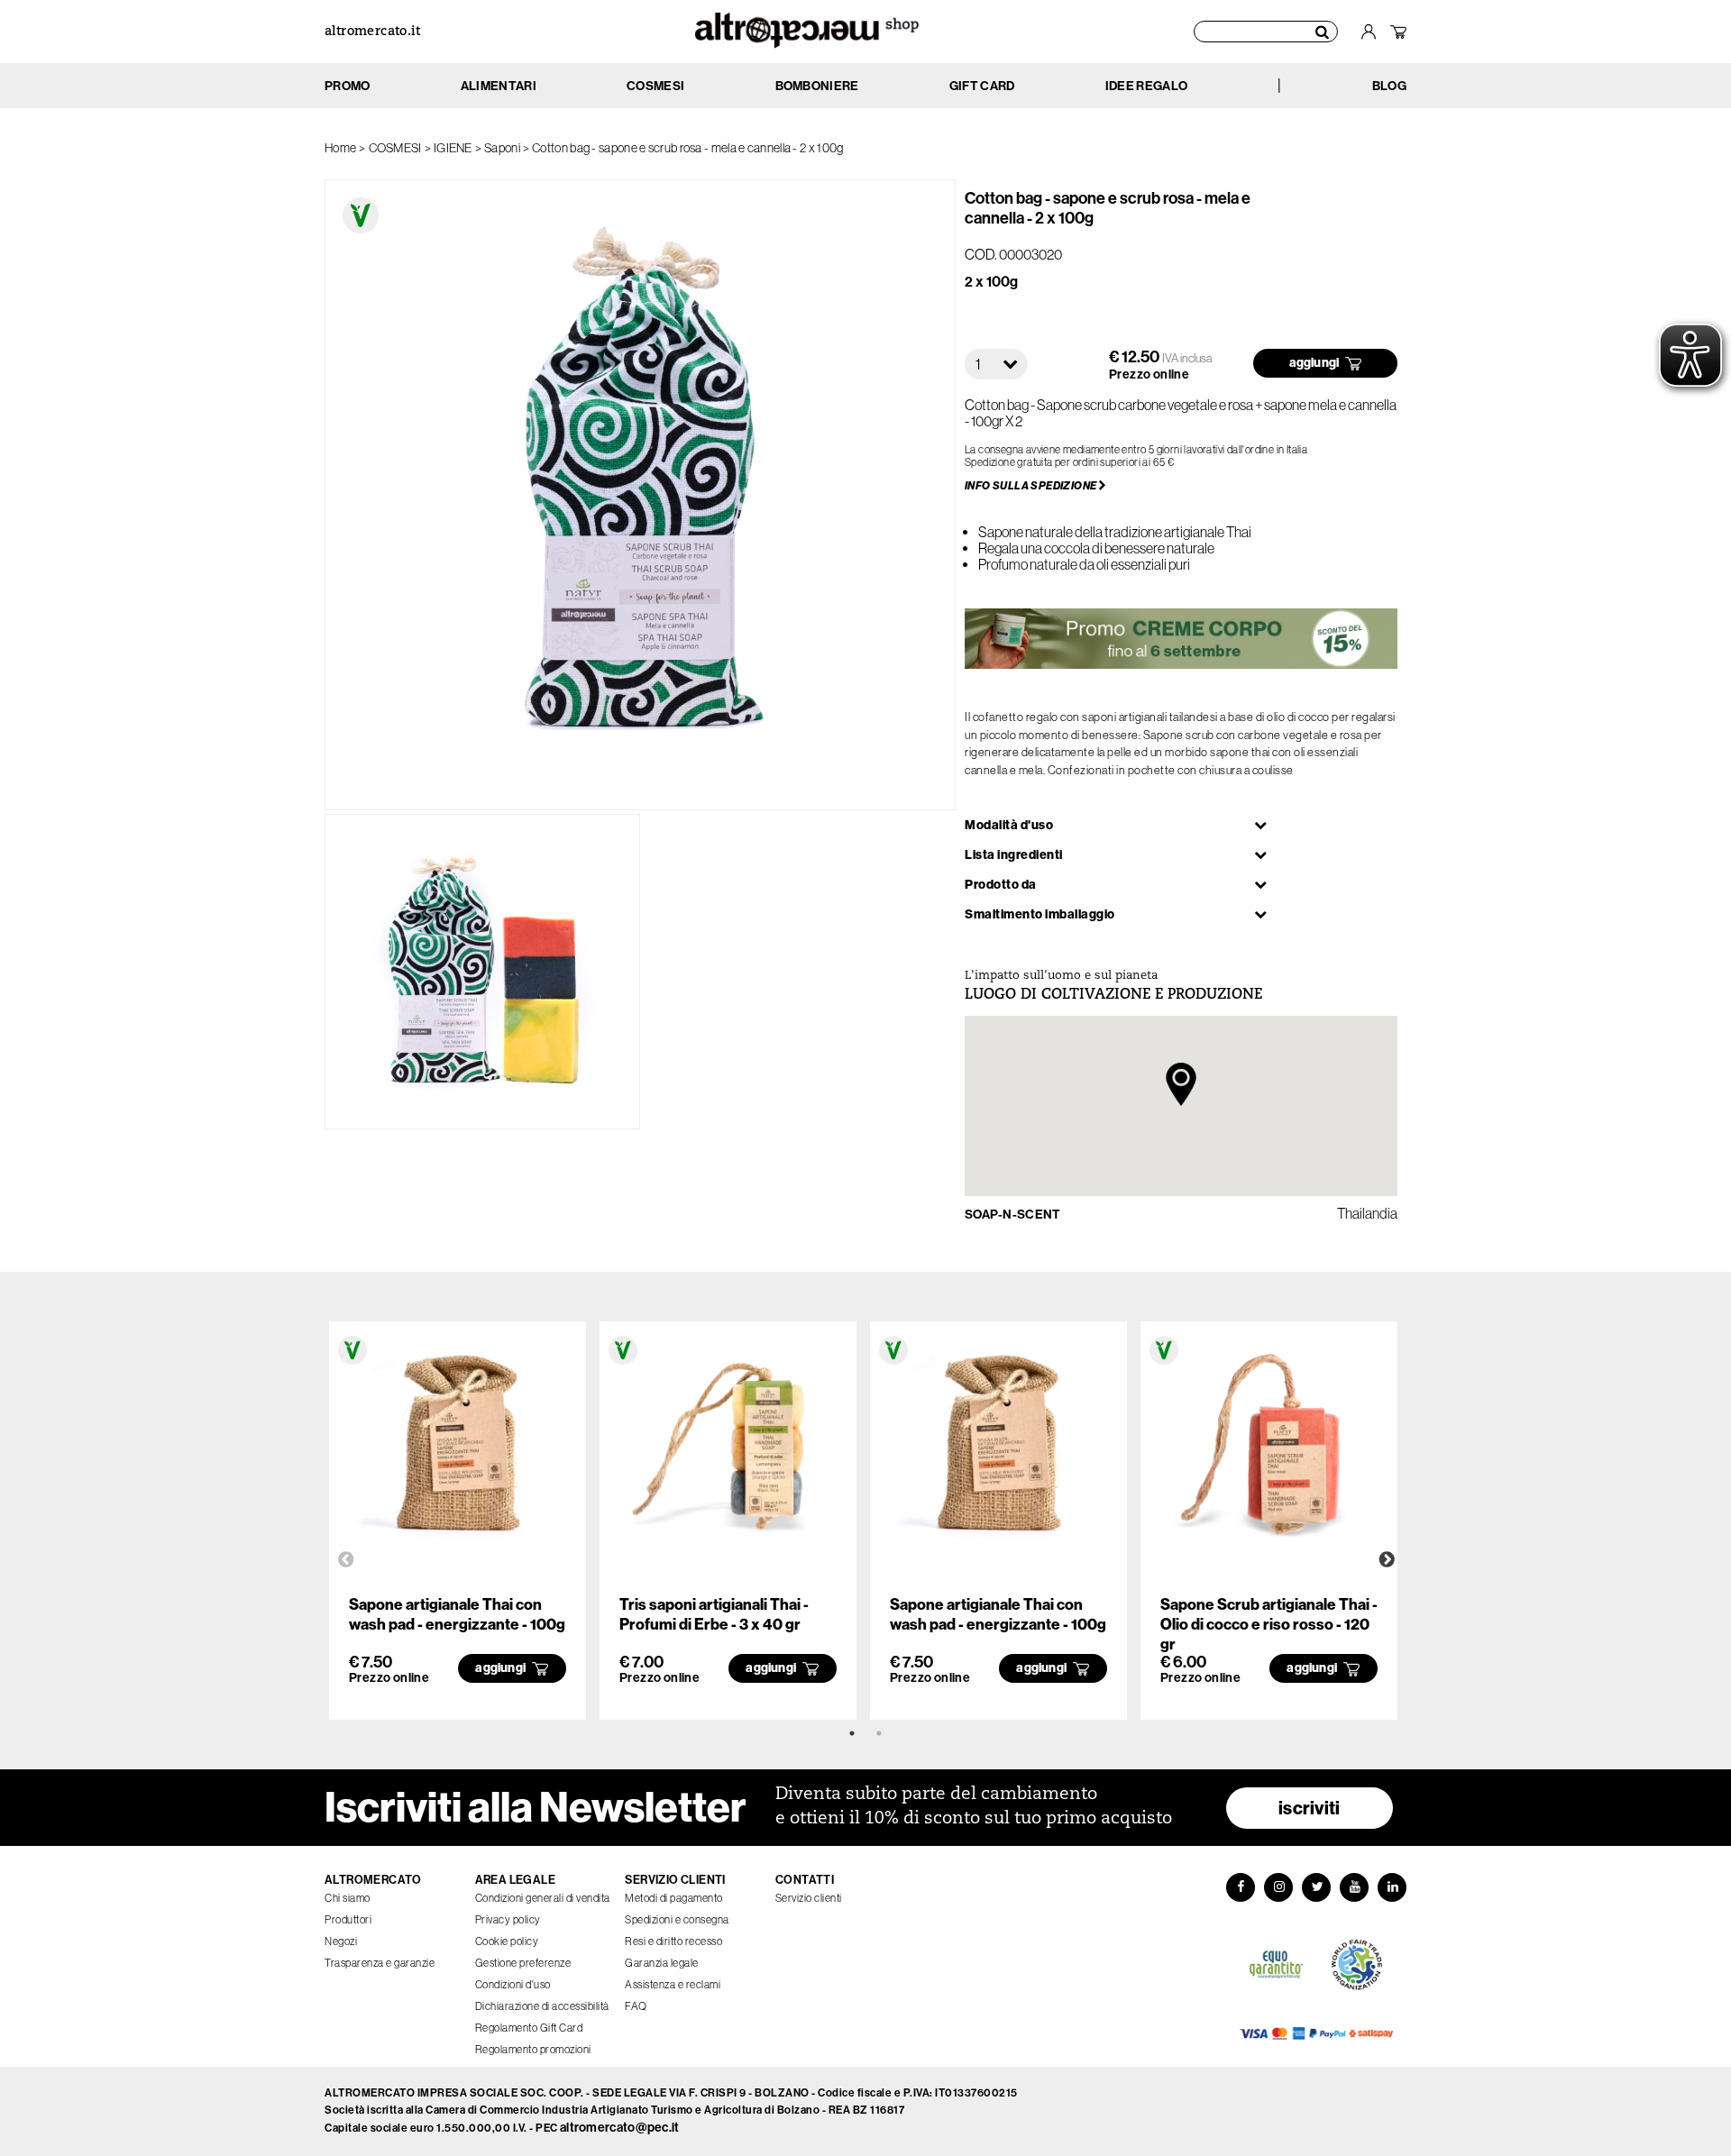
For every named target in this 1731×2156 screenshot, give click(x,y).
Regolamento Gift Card (529, 2028)
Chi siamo (348, 1898)
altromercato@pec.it (620, 2128)
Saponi (502, 148)
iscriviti (1310, 1808)
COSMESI (395, 148)
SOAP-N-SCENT (1013, 1215)
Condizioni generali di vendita (543, 1898)
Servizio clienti (809, 1898)
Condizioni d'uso (513, 1985)
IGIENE (453, 148)
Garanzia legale (662, 1963)
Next (1387, 1560)
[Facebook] (1241, 1887)
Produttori (348, 1920)
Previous (346, 1560)
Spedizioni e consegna (677, 1920)
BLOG (1389, 86)
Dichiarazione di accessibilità (542, 2006)
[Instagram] (1278, 1887)
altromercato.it (372, 32)
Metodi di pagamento (674, 1898)
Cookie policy (507, 1941)
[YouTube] (1354, 1887)
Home (340, 148)
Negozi (341, 1941)
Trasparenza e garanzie (380, 1963)
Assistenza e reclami (673, 1985)
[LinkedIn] (1392, 1887)
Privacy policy (508, 1920)
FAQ (636, 2006)
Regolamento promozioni (533, 2050)
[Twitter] (1316, 1887)
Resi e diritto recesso (673, 1941)
